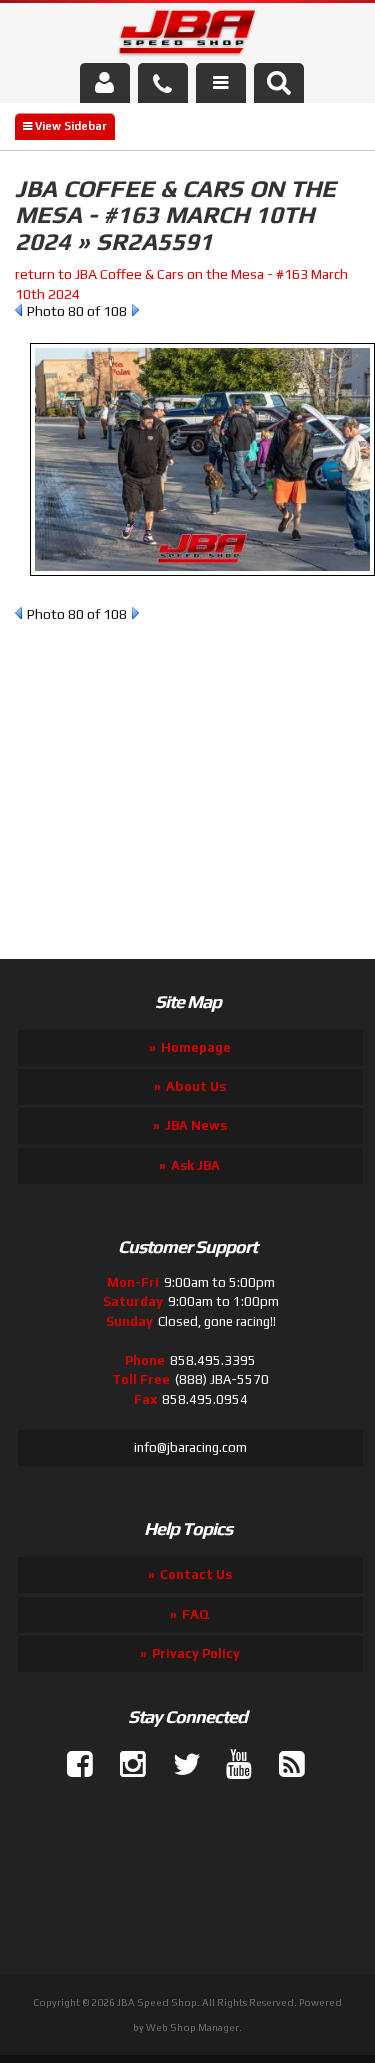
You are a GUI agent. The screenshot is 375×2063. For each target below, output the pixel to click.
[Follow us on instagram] (125, 1765)
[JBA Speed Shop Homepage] (187, 36)
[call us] (163, 83)
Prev (18, 310)
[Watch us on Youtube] (231, 1765)
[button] (279, 83)
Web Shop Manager (192, 2027)
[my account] (105, 83)
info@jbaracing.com (190, 1447)
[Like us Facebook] (72, 1765)
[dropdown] (221, 83)
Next (135, 310)
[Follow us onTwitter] (178, 1765)
